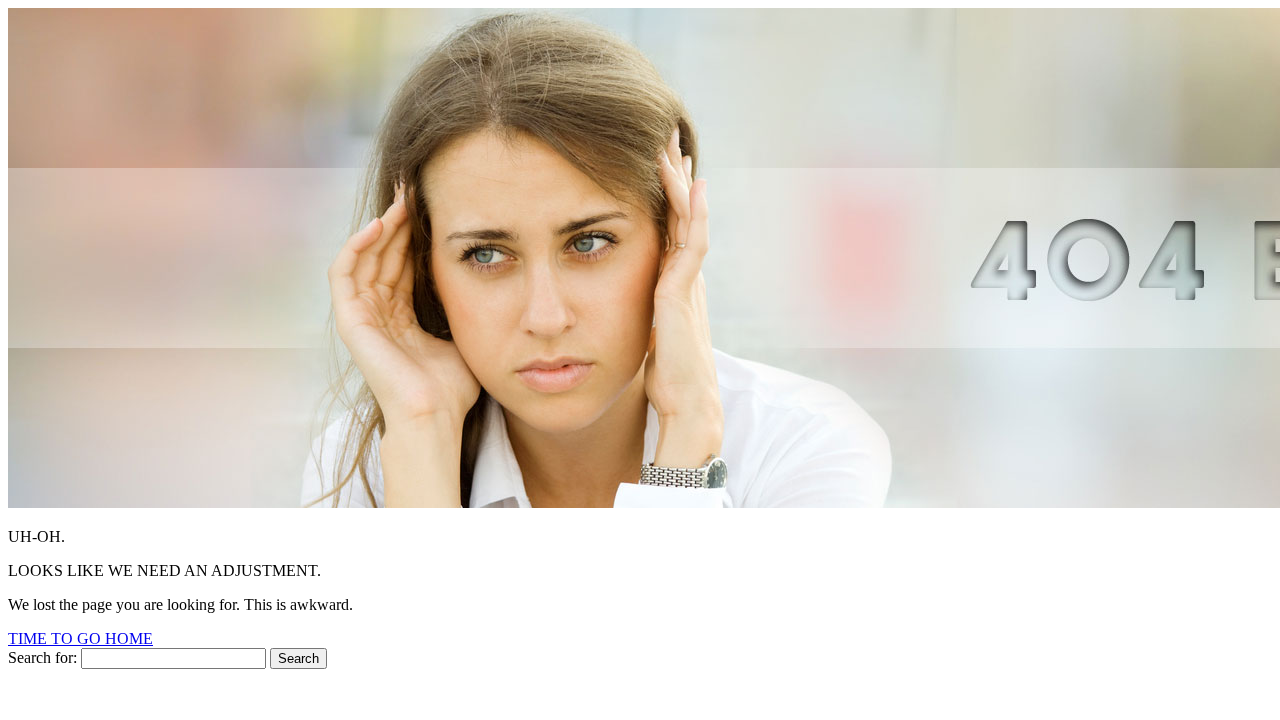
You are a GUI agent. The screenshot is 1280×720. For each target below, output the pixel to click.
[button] (80, 638)
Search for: (42, 657)
